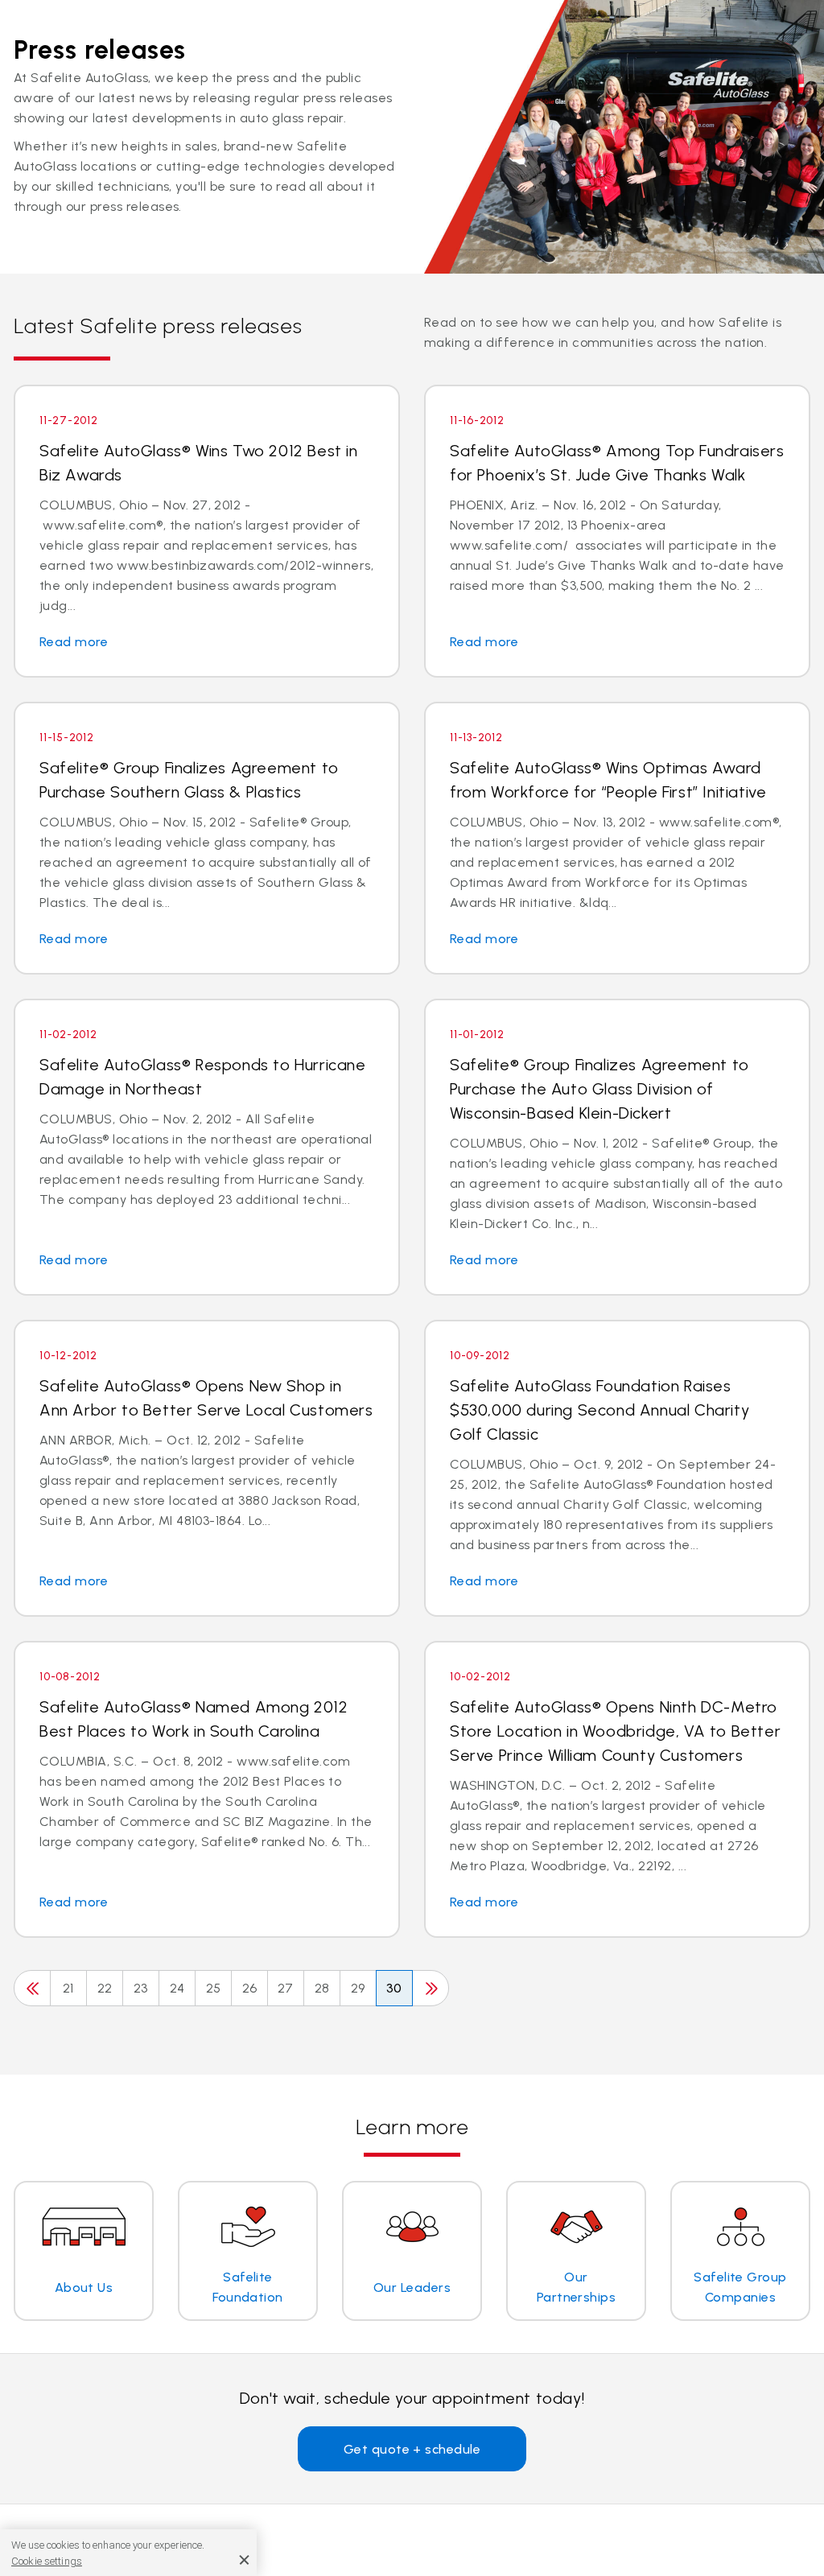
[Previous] (32, 1988)
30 (394, 1988)
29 (358, 1988)
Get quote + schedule (412, 2449)
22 (105, 1988)
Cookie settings (47, 2561)
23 (141, 1988)
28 (322, 1988)
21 (68, 1988)
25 (214, 1988)
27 (286, 1988)
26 (250, 1988)
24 (177, 1988)
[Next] (431, 1988)
